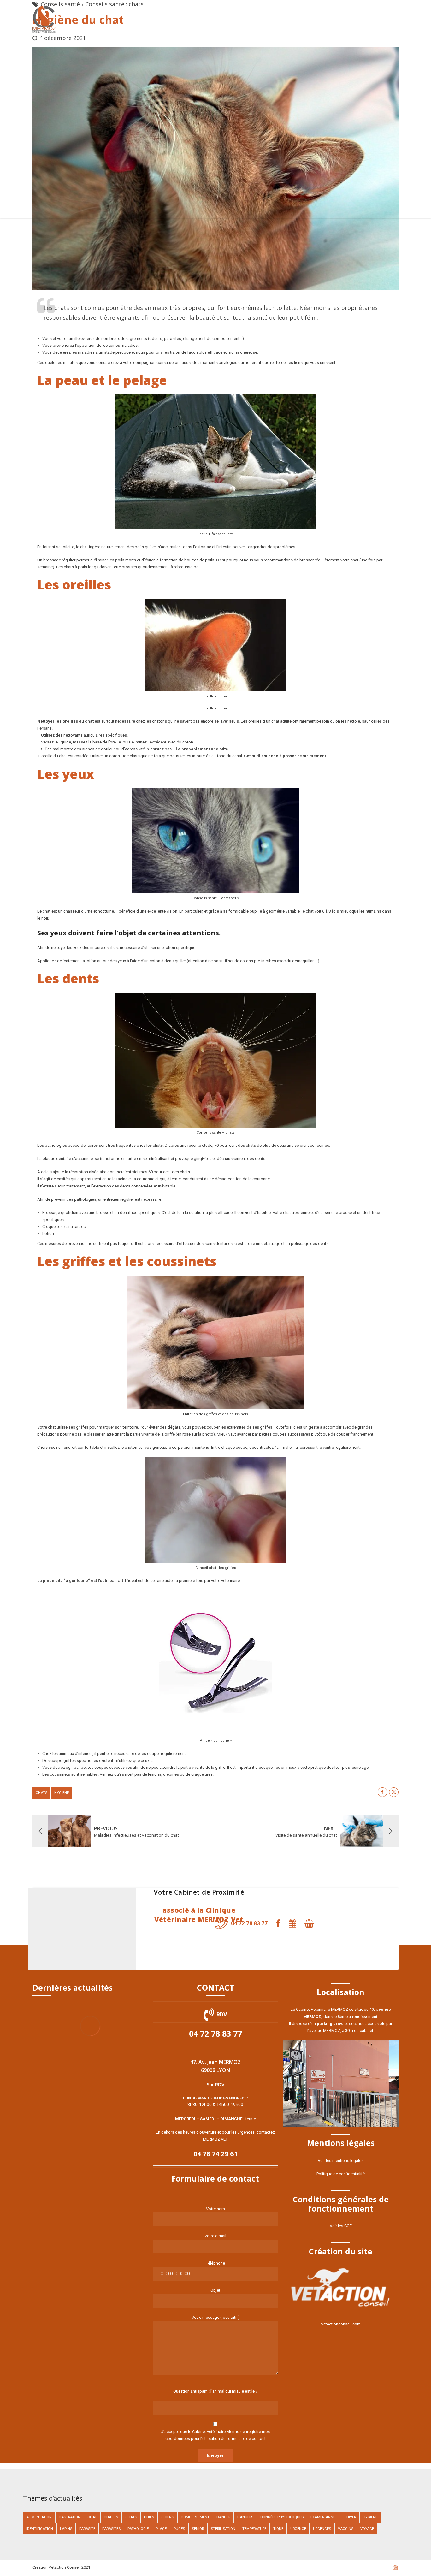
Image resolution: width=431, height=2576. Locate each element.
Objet (215, 2290)
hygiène (62, 1793)
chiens (168, 2517)
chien (149, 2517)
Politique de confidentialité (341, 2174)
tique (278, 2529)
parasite (87, 2529)
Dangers (245, 2517)
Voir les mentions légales (341, 2161)
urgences (322, 2529)
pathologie (138, 2529)
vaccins (346, 2529)
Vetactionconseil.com (341, 2324)
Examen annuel (325, 2517)
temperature (254, 2529)
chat (92, 2517)
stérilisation (223, 2529)
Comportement (195, 2517)
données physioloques (282, 2517)
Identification (40, 2529)
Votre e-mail (215, 2236)
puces (179, 2529)
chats (41, 1793)
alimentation (39, 2517)
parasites (111, 2529)
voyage (367, 2529)
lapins (66, 2529)
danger (223, 2517)
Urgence (298, 2529)
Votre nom (215, 2209)
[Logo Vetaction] (341, 2288)
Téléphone (215, 2263)
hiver (351, 2517)
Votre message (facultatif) (215, 2317)
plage (161, 2529)
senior (198, 2529)
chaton (111, 2517)
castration (70, 2517)
